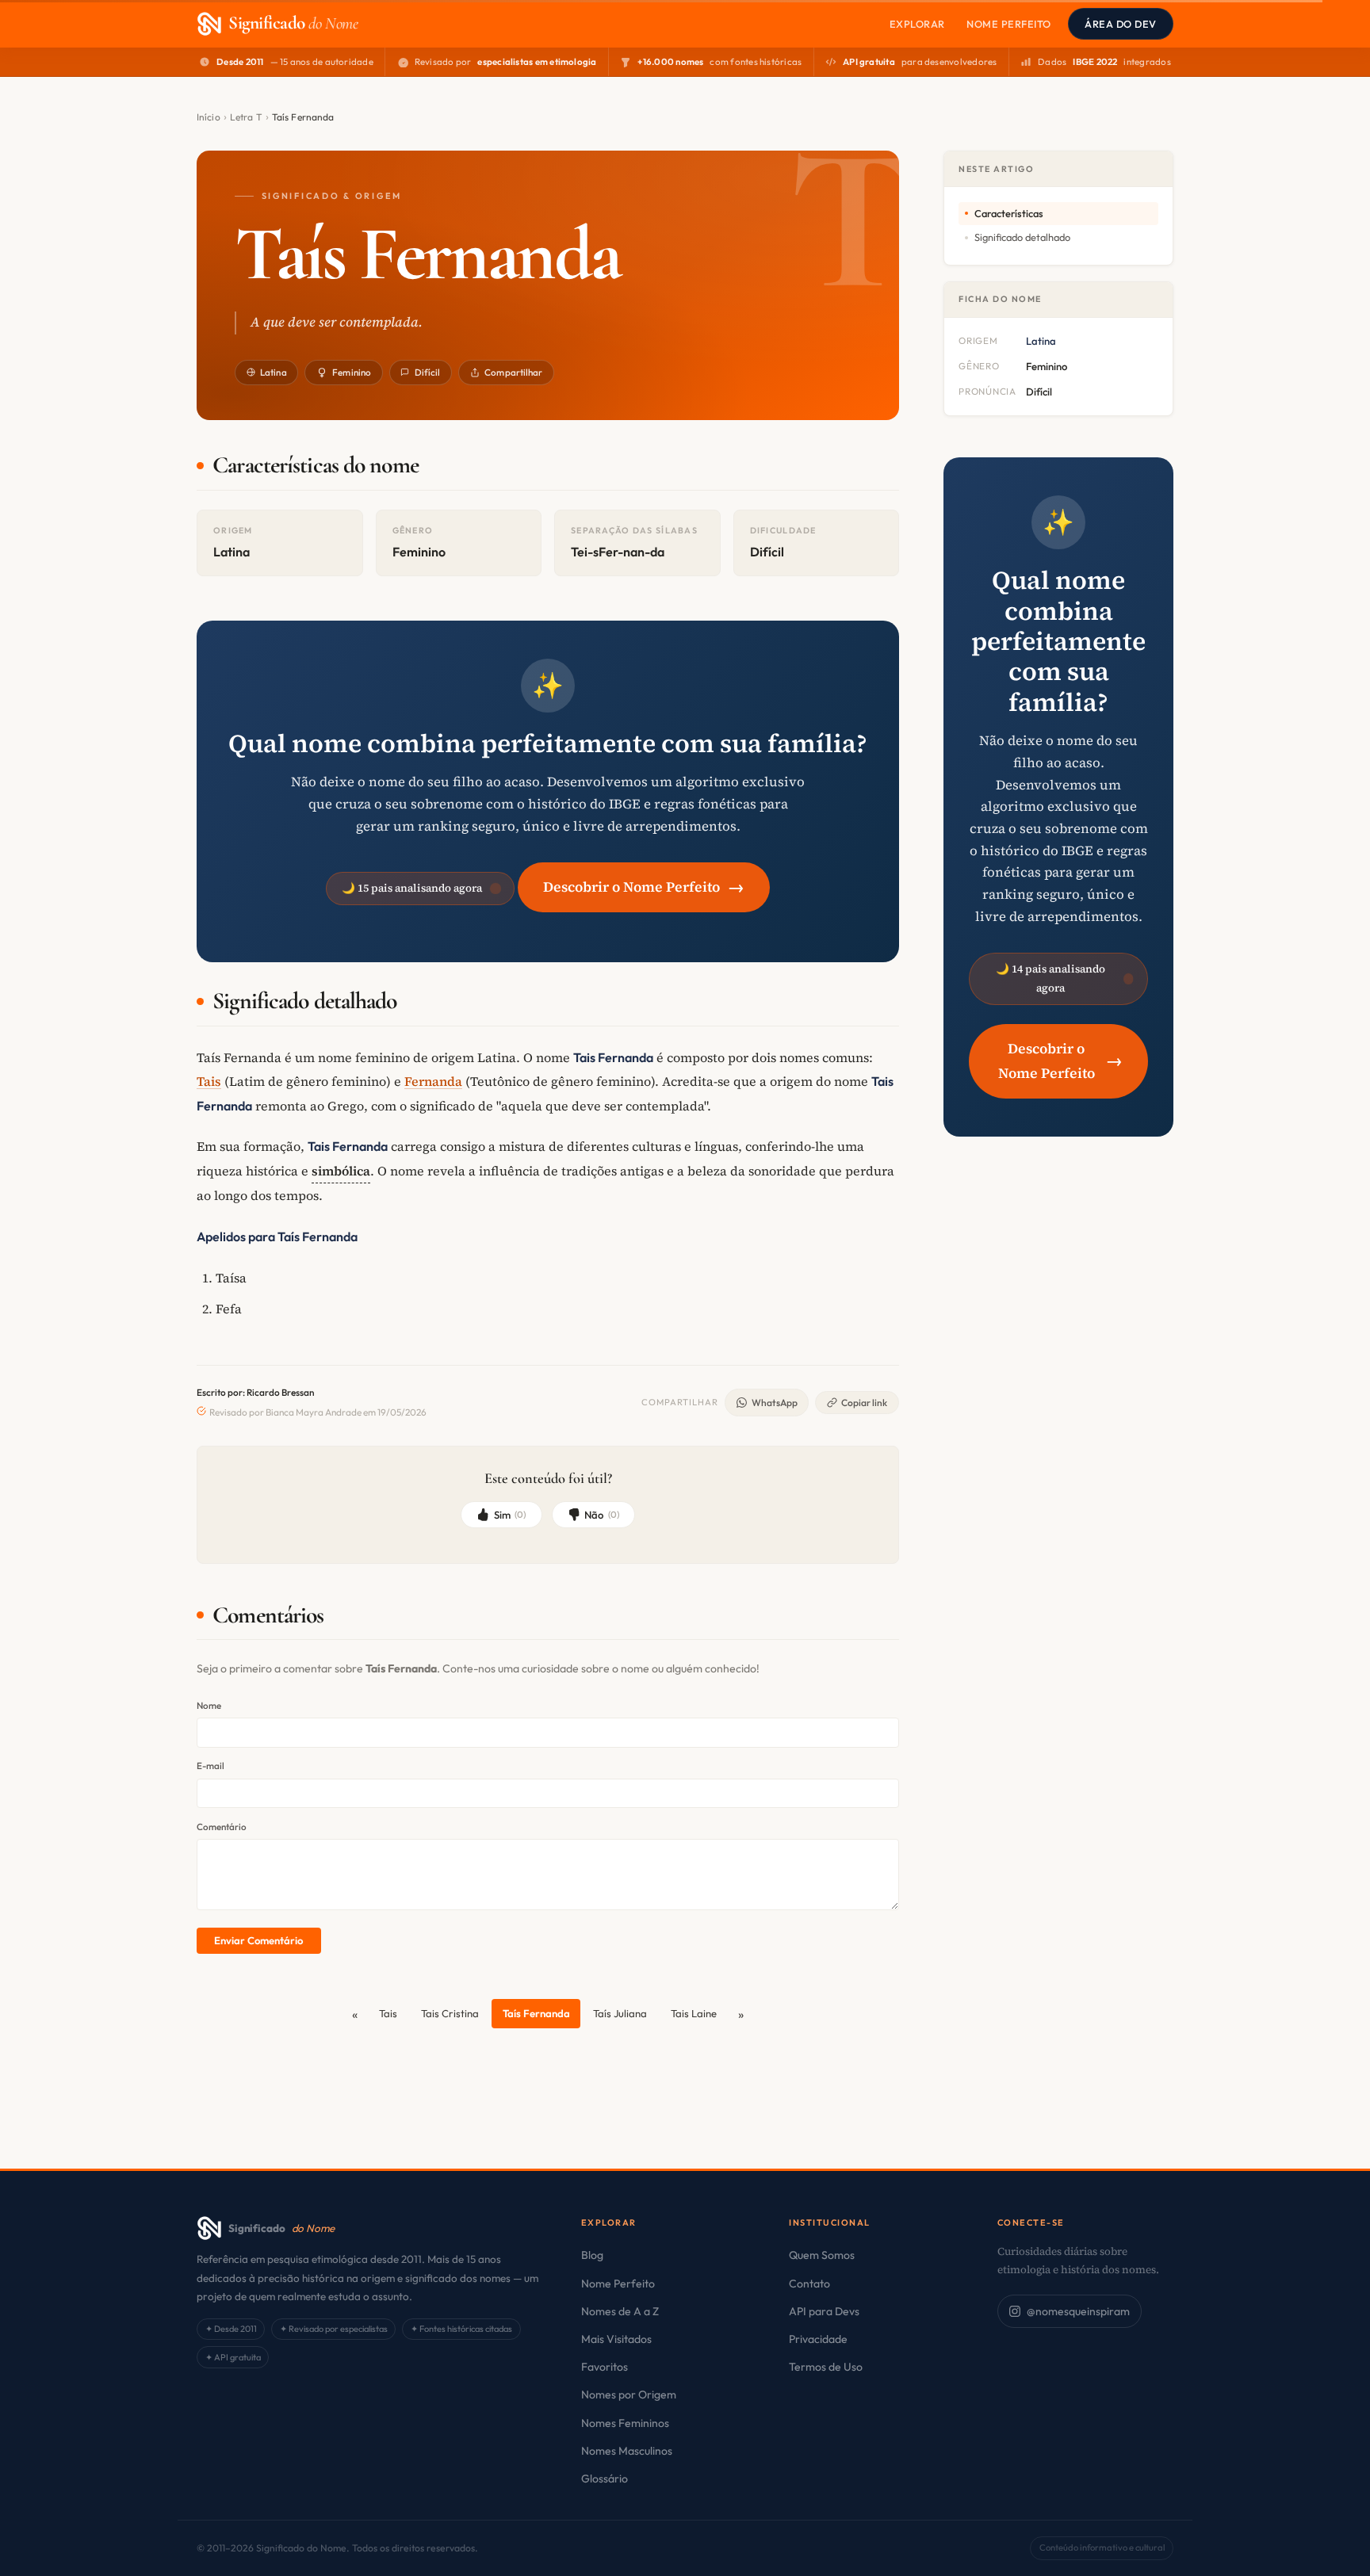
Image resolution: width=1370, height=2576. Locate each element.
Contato (809, 2284)
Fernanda (433, 1081)
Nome (209, 1705)
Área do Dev (1121, 24)
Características (1009, 213)
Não (602, 1515)
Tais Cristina (450, 2013)
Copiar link (864, 1403)
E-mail (210, 1766)
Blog (592, 2255)
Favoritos (605, 2367)
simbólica (341, 1171)
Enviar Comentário (258, 1940)
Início (209, 117)
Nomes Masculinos (627, 2451)
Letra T (246, 117)
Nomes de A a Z (620, 2311)
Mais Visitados (616, 2339)
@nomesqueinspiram (1078, 2311)
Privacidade (818, 2339)
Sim (510, 1515)
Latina (274, 372)
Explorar (917, 24)
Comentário (222, 1827)
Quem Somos (822, 2255)
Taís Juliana (620, 2013)
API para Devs (824, 2311)
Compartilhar (513, 372)
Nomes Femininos (625, 2423)
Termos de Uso (826, 2367)
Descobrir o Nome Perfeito (644, 887)
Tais (209, 1081)
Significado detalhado (1022, 237)
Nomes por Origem (629, 2394)
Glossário (605, 2479)
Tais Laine (694, 2013)
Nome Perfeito (1009, 24)
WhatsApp (775, 1403)
